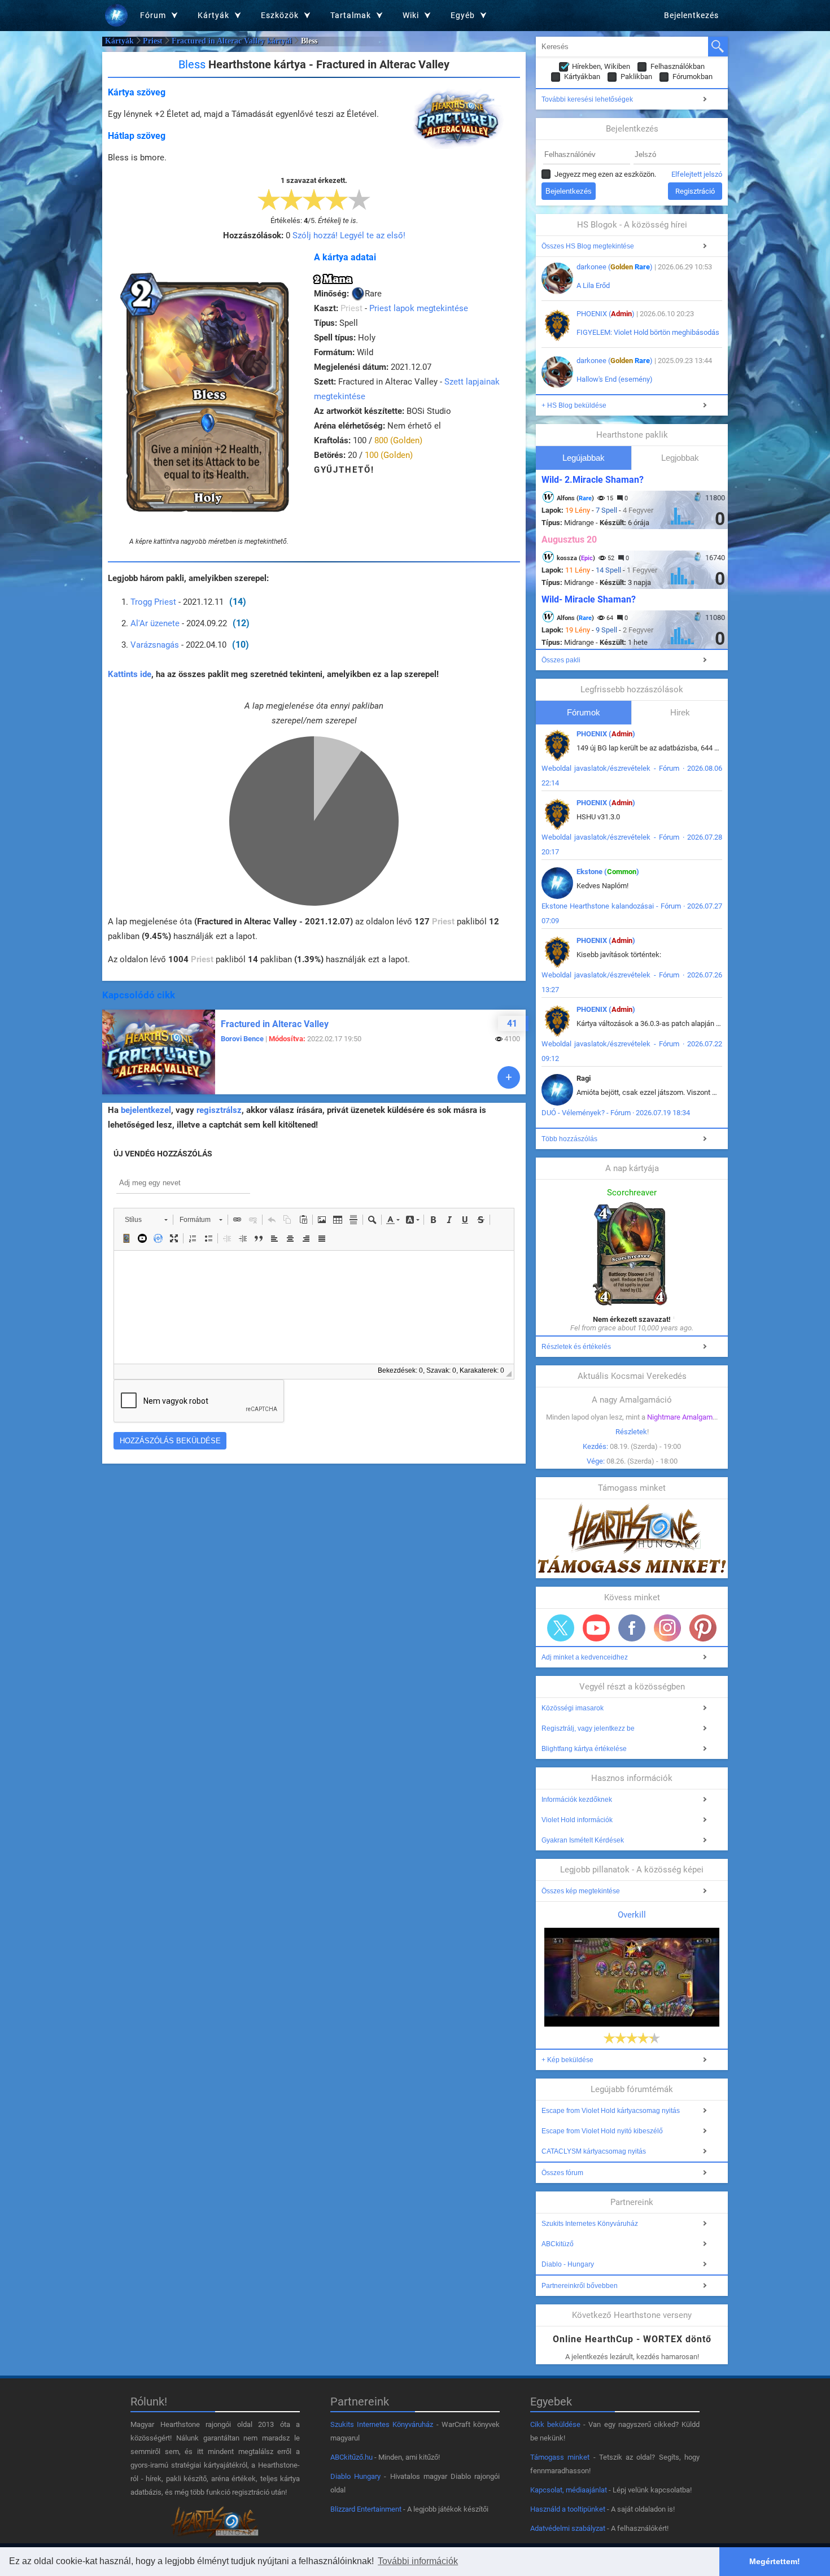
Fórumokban (693, 77)
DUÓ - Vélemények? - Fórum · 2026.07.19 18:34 (616, 1113)
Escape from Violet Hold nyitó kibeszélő (602, 2131)
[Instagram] (667, 1628)
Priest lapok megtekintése (419, 308)
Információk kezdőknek (577, 1800)
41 (512, 1023)
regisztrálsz (219, 1110)
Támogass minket (560, 2457)
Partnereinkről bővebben (580, 2286)
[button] (146, 1220)
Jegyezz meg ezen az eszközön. (605, 174)
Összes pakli (561, 660)
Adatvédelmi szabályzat (568, 2528)
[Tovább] (509, 1077)
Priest (153, 41)
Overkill (632, 1915)
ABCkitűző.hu (351, 2457)
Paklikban (636, 77)
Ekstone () (608, 872)
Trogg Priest (153, 602)
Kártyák (119, 41)
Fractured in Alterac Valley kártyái (232, 41)
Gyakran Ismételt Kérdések (583, 1840)
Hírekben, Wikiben (601, 66)
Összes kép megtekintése (581, 1891)
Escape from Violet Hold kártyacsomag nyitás (611, 2111)
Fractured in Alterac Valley (275, 1024)
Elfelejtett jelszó (697, 174)
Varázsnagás (155, 645)
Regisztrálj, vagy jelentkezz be (588, 1728)
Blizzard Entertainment (366, 2509)
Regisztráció (695, 191)
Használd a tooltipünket (568, 2509)
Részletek (631, 1432)
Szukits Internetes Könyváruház (590, 2224)
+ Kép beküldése (567, 2060)
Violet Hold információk (577, 1820)
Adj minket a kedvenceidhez (585, 1657)
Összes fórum (562, 2173)
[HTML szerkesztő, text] (314, 1307)
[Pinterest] (703, 1628)
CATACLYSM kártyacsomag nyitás (594, 2151)
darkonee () (615, 267)
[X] (561, 1628)
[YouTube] (596, 1628)
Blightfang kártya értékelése (584, 1749)
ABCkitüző (558, 2244)
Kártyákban (582, 77)
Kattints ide (130, 674)
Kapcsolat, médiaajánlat (569, 2490)
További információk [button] (418, 2561)
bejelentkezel (146, 1110)
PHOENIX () (606, 314)
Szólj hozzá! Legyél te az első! (349, 235)
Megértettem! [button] (775, 2561)
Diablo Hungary (355, 2476)
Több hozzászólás (569, 1139)
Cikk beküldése (555, 2424)
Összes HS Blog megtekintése (588, 246)
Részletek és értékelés (576, 1347)
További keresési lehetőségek (587, 99)
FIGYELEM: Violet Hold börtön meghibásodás (648, 332)
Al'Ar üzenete (155, 623)
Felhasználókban (678, 66)
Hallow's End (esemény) (615, 379)
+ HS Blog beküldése (574, 405)
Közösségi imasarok (573, 1708)
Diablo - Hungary (568, 2264)
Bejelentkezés (691, 15)
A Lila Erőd (593, 285)
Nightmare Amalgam (680, 1417)
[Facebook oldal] (632, 1628)
